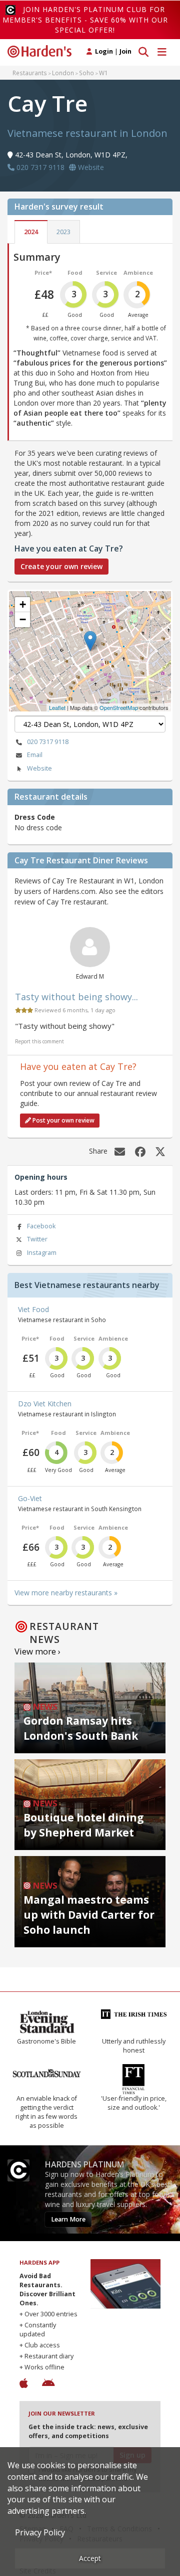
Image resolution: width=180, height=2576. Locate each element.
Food (75, 272)
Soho (86, 73)
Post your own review (63, 1120)
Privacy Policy (40, 2532)
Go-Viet (30, 1498)
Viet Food (33, 1309)
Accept (90, 2558)
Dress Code (35, 817)
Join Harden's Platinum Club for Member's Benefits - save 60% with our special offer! (85, 20)
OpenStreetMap (119, 707)
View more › (37, 1651)
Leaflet (57, 707)
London (63, 73)
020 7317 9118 (48, 742)
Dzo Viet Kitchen (45, 1404)
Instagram (42, 1253)
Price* (43, 272)
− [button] (23, 619)
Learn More (68, 2219)
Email (35, 755)
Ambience (138, 272)
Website (39, 768)
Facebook (41, 1226)
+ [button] (23, 604)
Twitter (37, 1239)
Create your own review (61, 566)
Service (106, 272)
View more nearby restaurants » (66, 1593)
